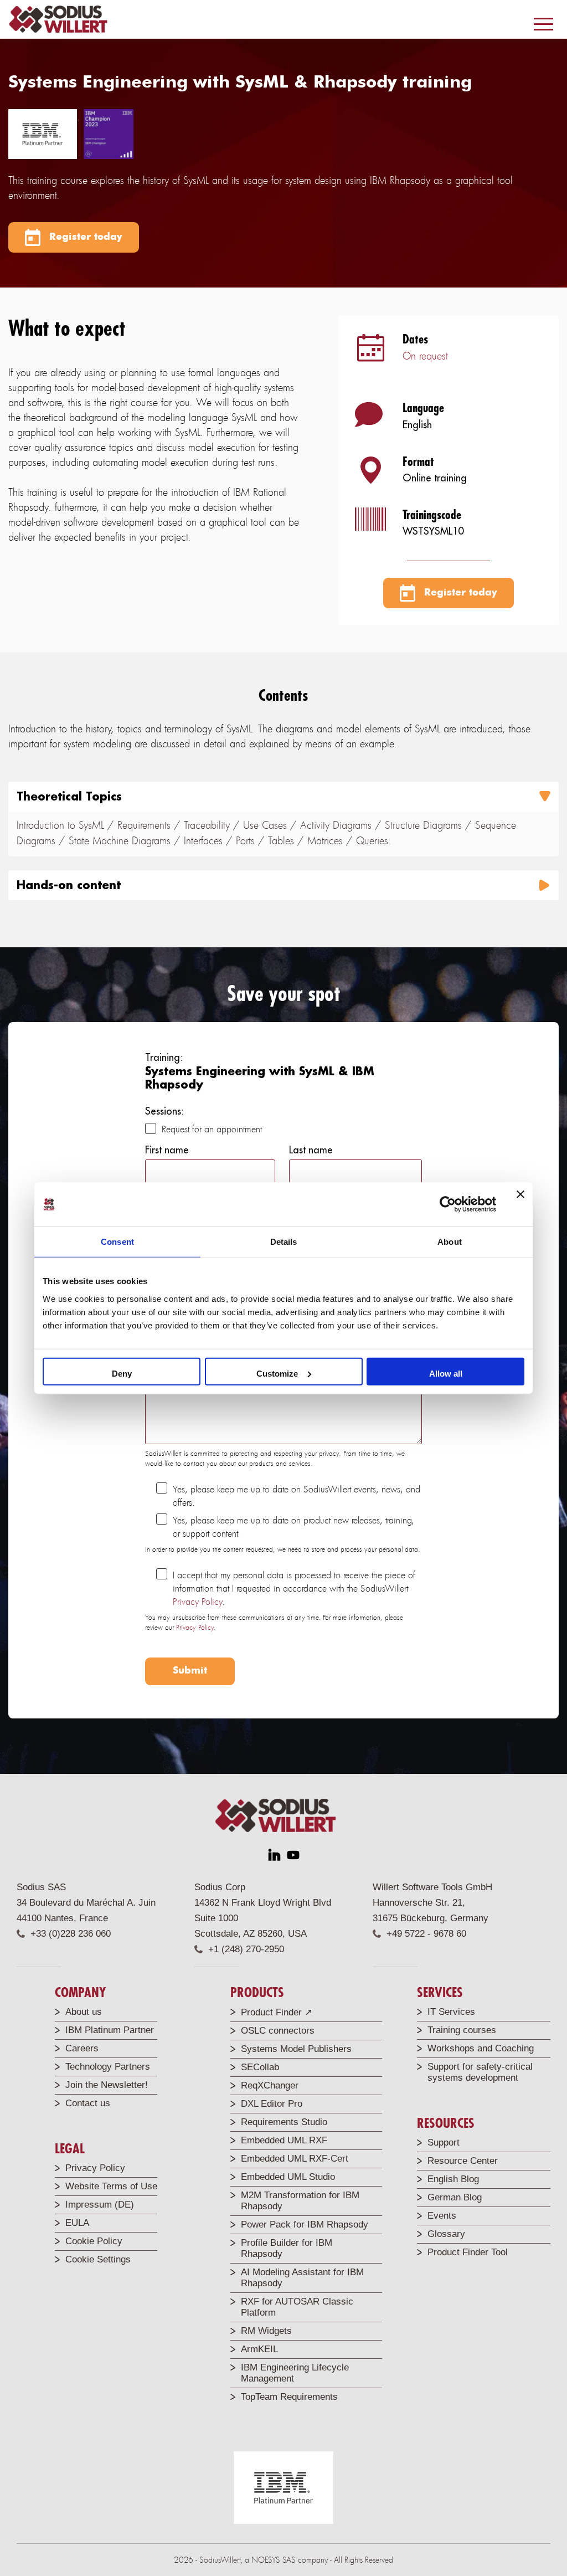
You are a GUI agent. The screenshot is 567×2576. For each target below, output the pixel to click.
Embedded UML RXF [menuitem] (284, 2140)
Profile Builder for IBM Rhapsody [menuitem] (287, 2248)
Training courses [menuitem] (462, 2030)
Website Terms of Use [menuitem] (111, 2186)
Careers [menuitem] (82, 2048)
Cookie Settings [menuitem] (98, 2259)
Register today (84, 237)
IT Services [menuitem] (451, 2012)
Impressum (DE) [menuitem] (100, 2205)
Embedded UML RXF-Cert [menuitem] (295, 2159)
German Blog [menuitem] (455, 2197)
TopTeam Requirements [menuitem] (289, 2397)
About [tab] (450, 1242)
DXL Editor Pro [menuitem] (272, 2104)
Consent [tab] (117, 1242)
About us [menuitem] (84, 2012)
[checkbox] (283, 1130)
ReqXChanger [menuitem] (270, 2085)
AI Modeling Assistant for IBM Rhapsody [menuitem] (302, 2278)
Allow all (446, 1373)
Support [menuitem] (444, 2143)
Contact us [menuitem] (88, 2103)
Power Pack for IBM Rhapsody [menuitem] (305, 2225)
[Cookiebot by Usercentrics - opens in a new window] (448, 1204)
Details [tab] (284, 1242)
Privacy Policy (197, 1602)
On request (425, 356)
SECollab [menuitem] (260, 2067)
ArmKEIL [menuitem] (259, 2349)
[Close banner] (520, 1204)
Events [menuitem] (442, 2216)
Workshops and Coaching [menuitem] (481, 2048)
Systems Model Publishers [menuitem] (296, 2049)
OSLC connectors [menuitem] (278, 2031)
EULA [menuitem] (77, 2223)
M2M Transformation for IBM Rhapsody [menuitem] (300, 2201)
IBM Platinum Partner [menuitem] (110, 2030)
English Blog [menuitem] (453, 2179)
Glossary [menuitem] (446, 2234)
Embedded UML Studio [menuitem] (288, 2177)
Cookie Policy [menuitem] (94, 2241)
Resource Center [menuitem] (463, 2161)
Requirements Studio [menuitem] (284, 2122)
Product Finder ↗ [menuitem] (277, 2012)
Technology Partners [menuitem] (108, 2067)
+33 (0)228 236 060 (71, 1934)
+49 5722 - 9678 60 (426, 1934)
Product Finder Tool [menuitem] (468, 2252)
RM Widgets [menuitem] (266, 2331)
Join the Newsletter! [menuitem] (107, 2085)
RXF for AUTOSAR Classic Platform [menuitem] (297, 2307)
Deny (122, 1373)
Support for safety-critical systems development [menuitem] (480, 2072)
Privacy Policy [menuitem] (95, 2168)
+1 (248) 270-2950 (246, 1949)
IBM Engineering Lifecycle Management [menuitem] (295, 2373)
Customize (277, 1373)
